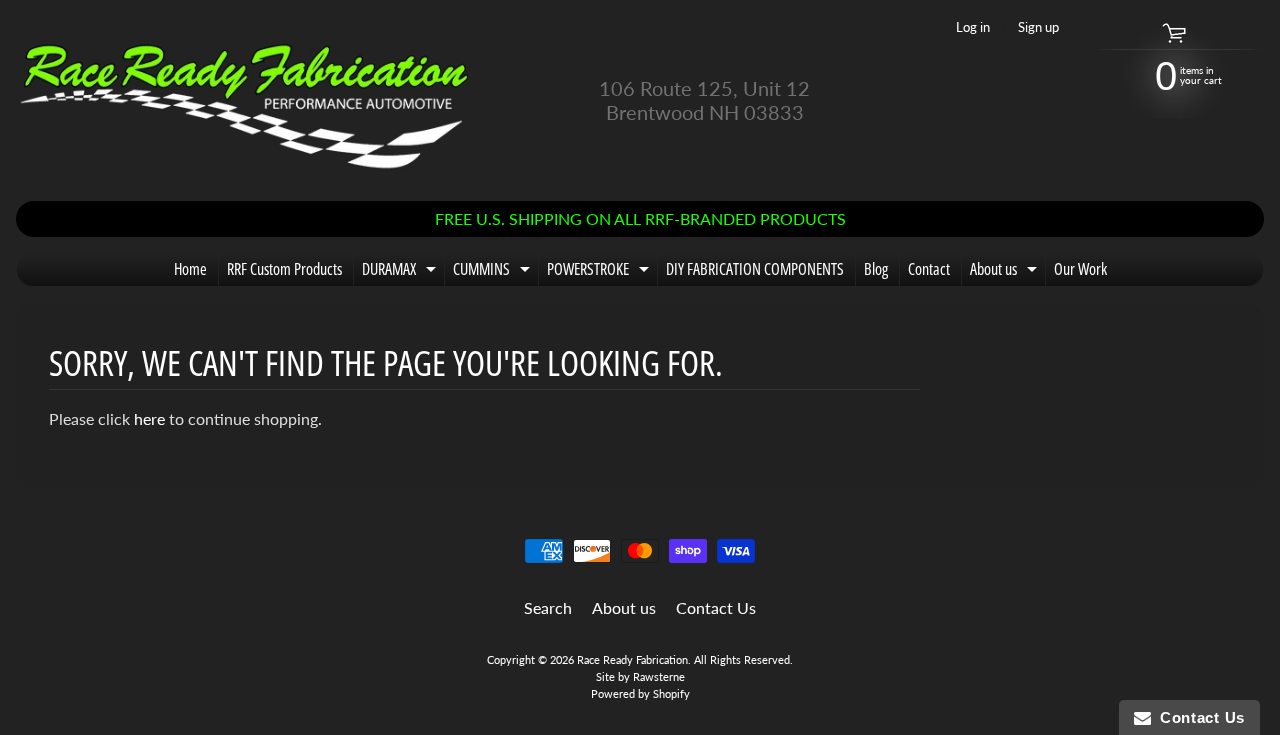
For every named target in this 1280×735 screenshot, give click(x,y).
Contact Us (716, 607)
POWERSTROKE (600, 272)
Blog (876, 269)
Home (190, 269)
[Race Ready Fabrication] (245, 100)
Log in (973, 27)
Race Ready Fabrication (632, 659)
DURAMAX (401, 272)
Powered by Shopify (640, 693)
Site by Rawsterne (640, 676)
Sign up (1038, 27)
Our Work (1080, 269)
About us (1006, 272)
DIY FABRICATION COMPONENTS (755, 269)
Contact (929, 269)
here (149, 418)
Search (548, 607)
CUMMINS (494, 272)
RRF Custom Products (284, 269)
